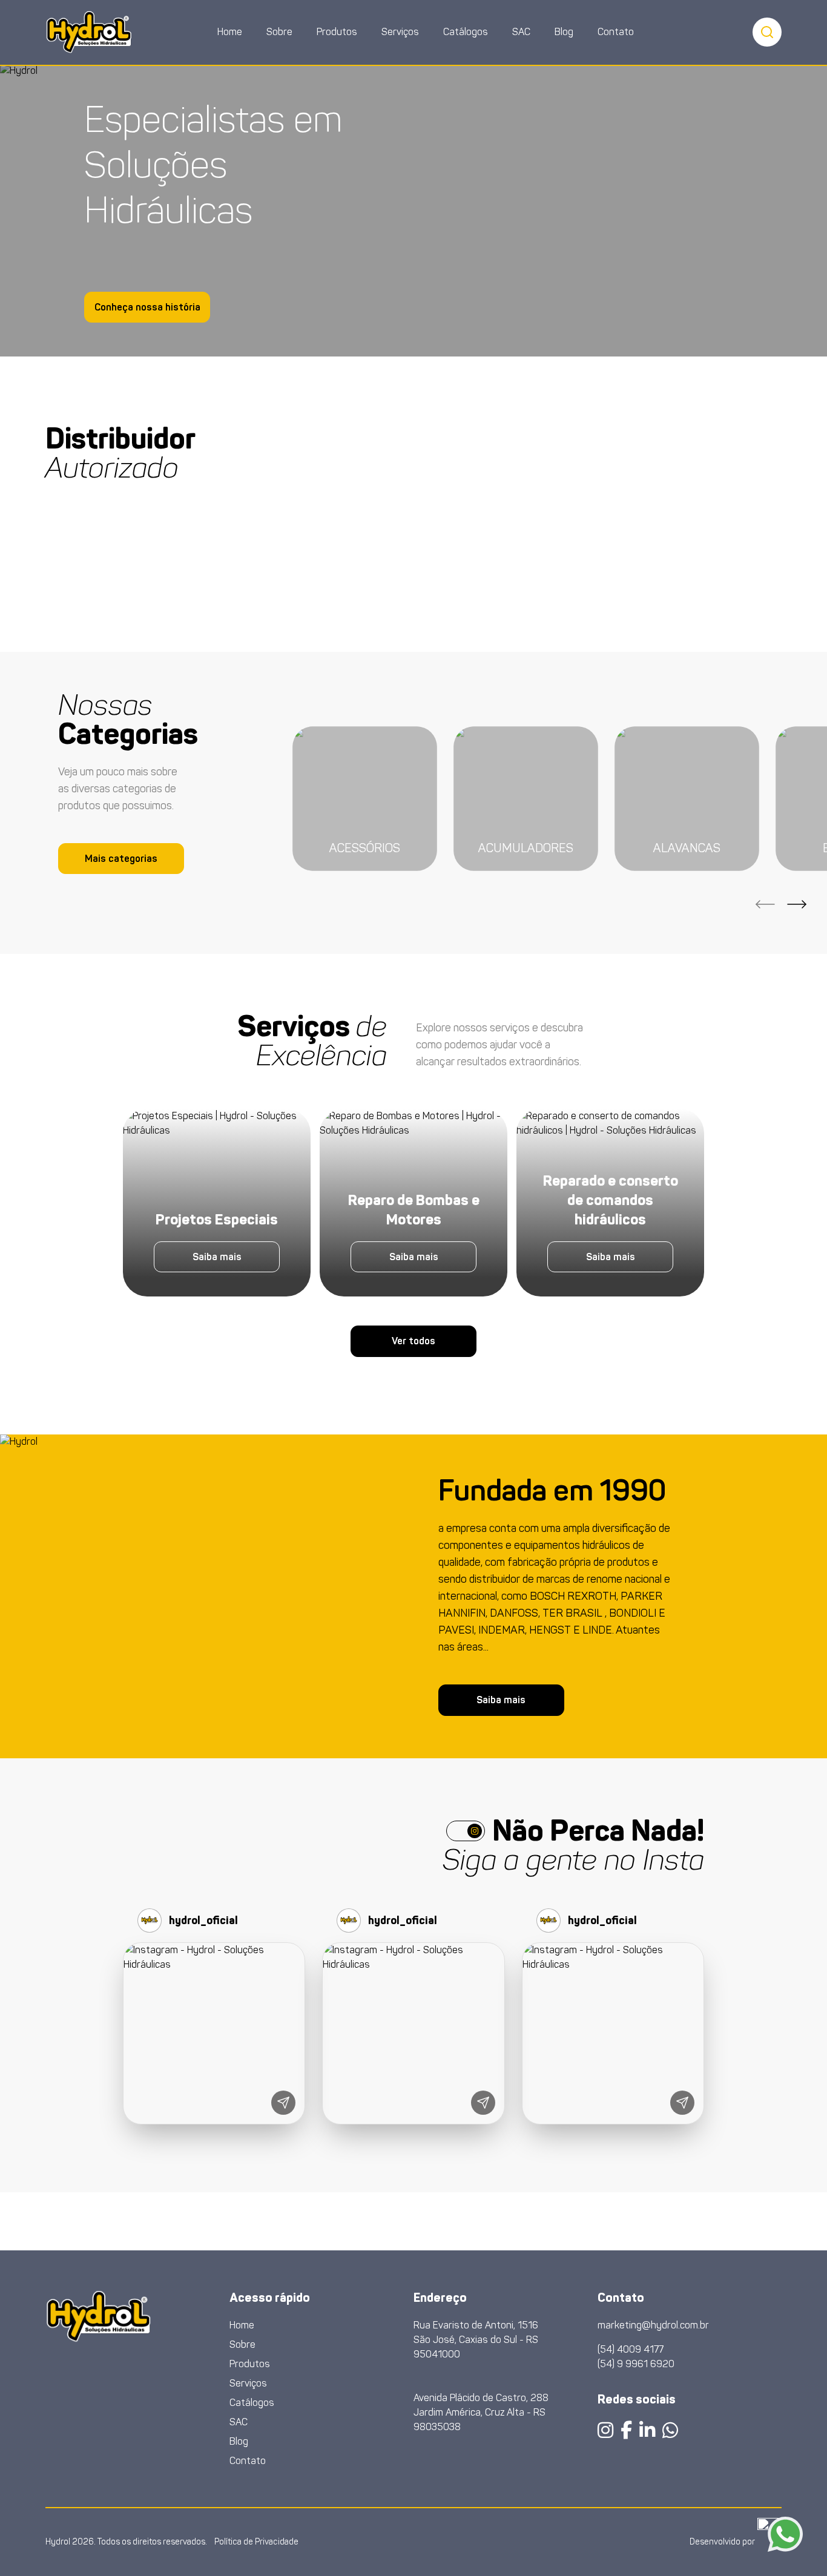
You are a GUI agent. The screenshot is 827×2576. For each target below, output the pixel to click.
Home (230, 32)
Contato (616, 32)
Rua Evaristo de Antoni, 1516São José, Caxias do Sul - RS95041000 (476, 2340)
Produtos (337, 32)
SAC (521, 32)
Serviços (400, 32)
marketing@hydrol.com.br (653, 2325)
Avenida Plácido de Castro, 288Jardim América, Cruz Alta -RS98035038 (481, 2412)
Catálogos (466, 32)
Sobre (279, 32)
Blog (564, 32)
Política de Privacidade (256, 2542)
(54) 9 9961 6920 (636, 2364)
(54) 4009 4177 (631, 2349)
